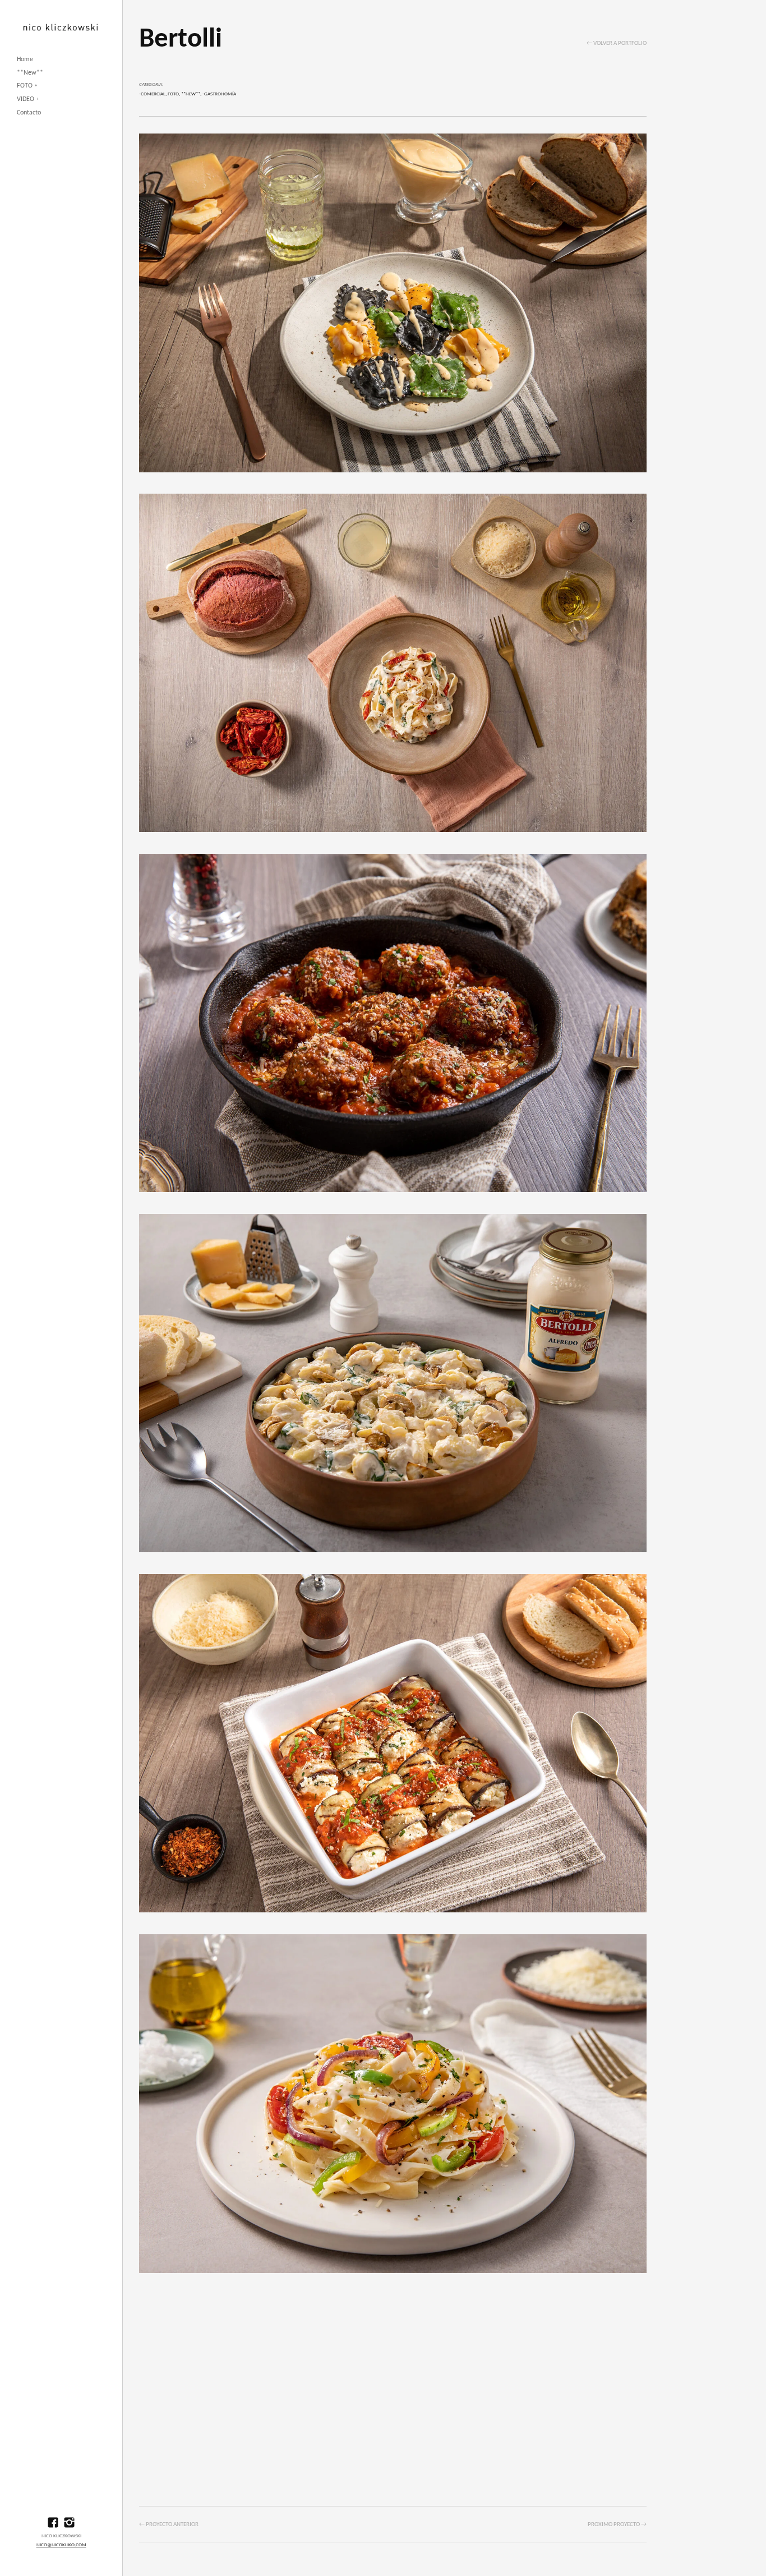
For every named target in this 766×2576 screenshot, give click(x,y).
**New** (30, 73)
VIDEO (26, 99)
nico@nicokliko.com (61, 2545)
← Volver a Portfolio (617, 43)
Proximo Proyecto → (617, 2525)
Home (25, 59)
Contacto (29, 113)
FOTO (25, 86)
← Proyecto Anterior (169, 2525)
